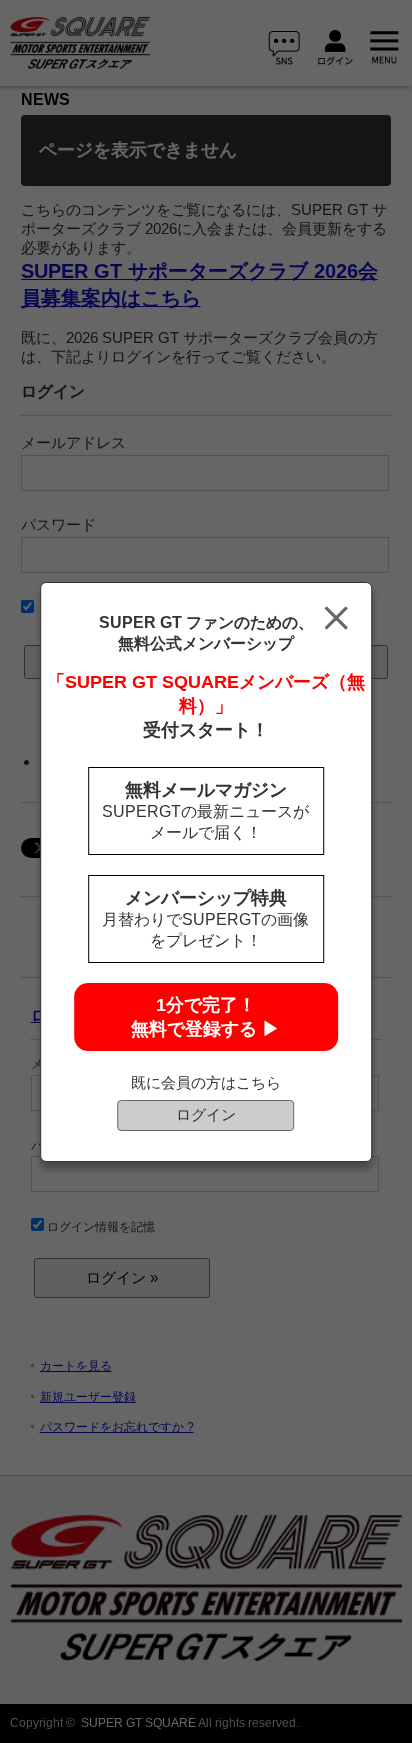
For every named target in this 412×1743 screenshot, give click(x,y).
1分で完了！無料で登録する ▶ (205, 1017)
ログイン (206, 1114)
